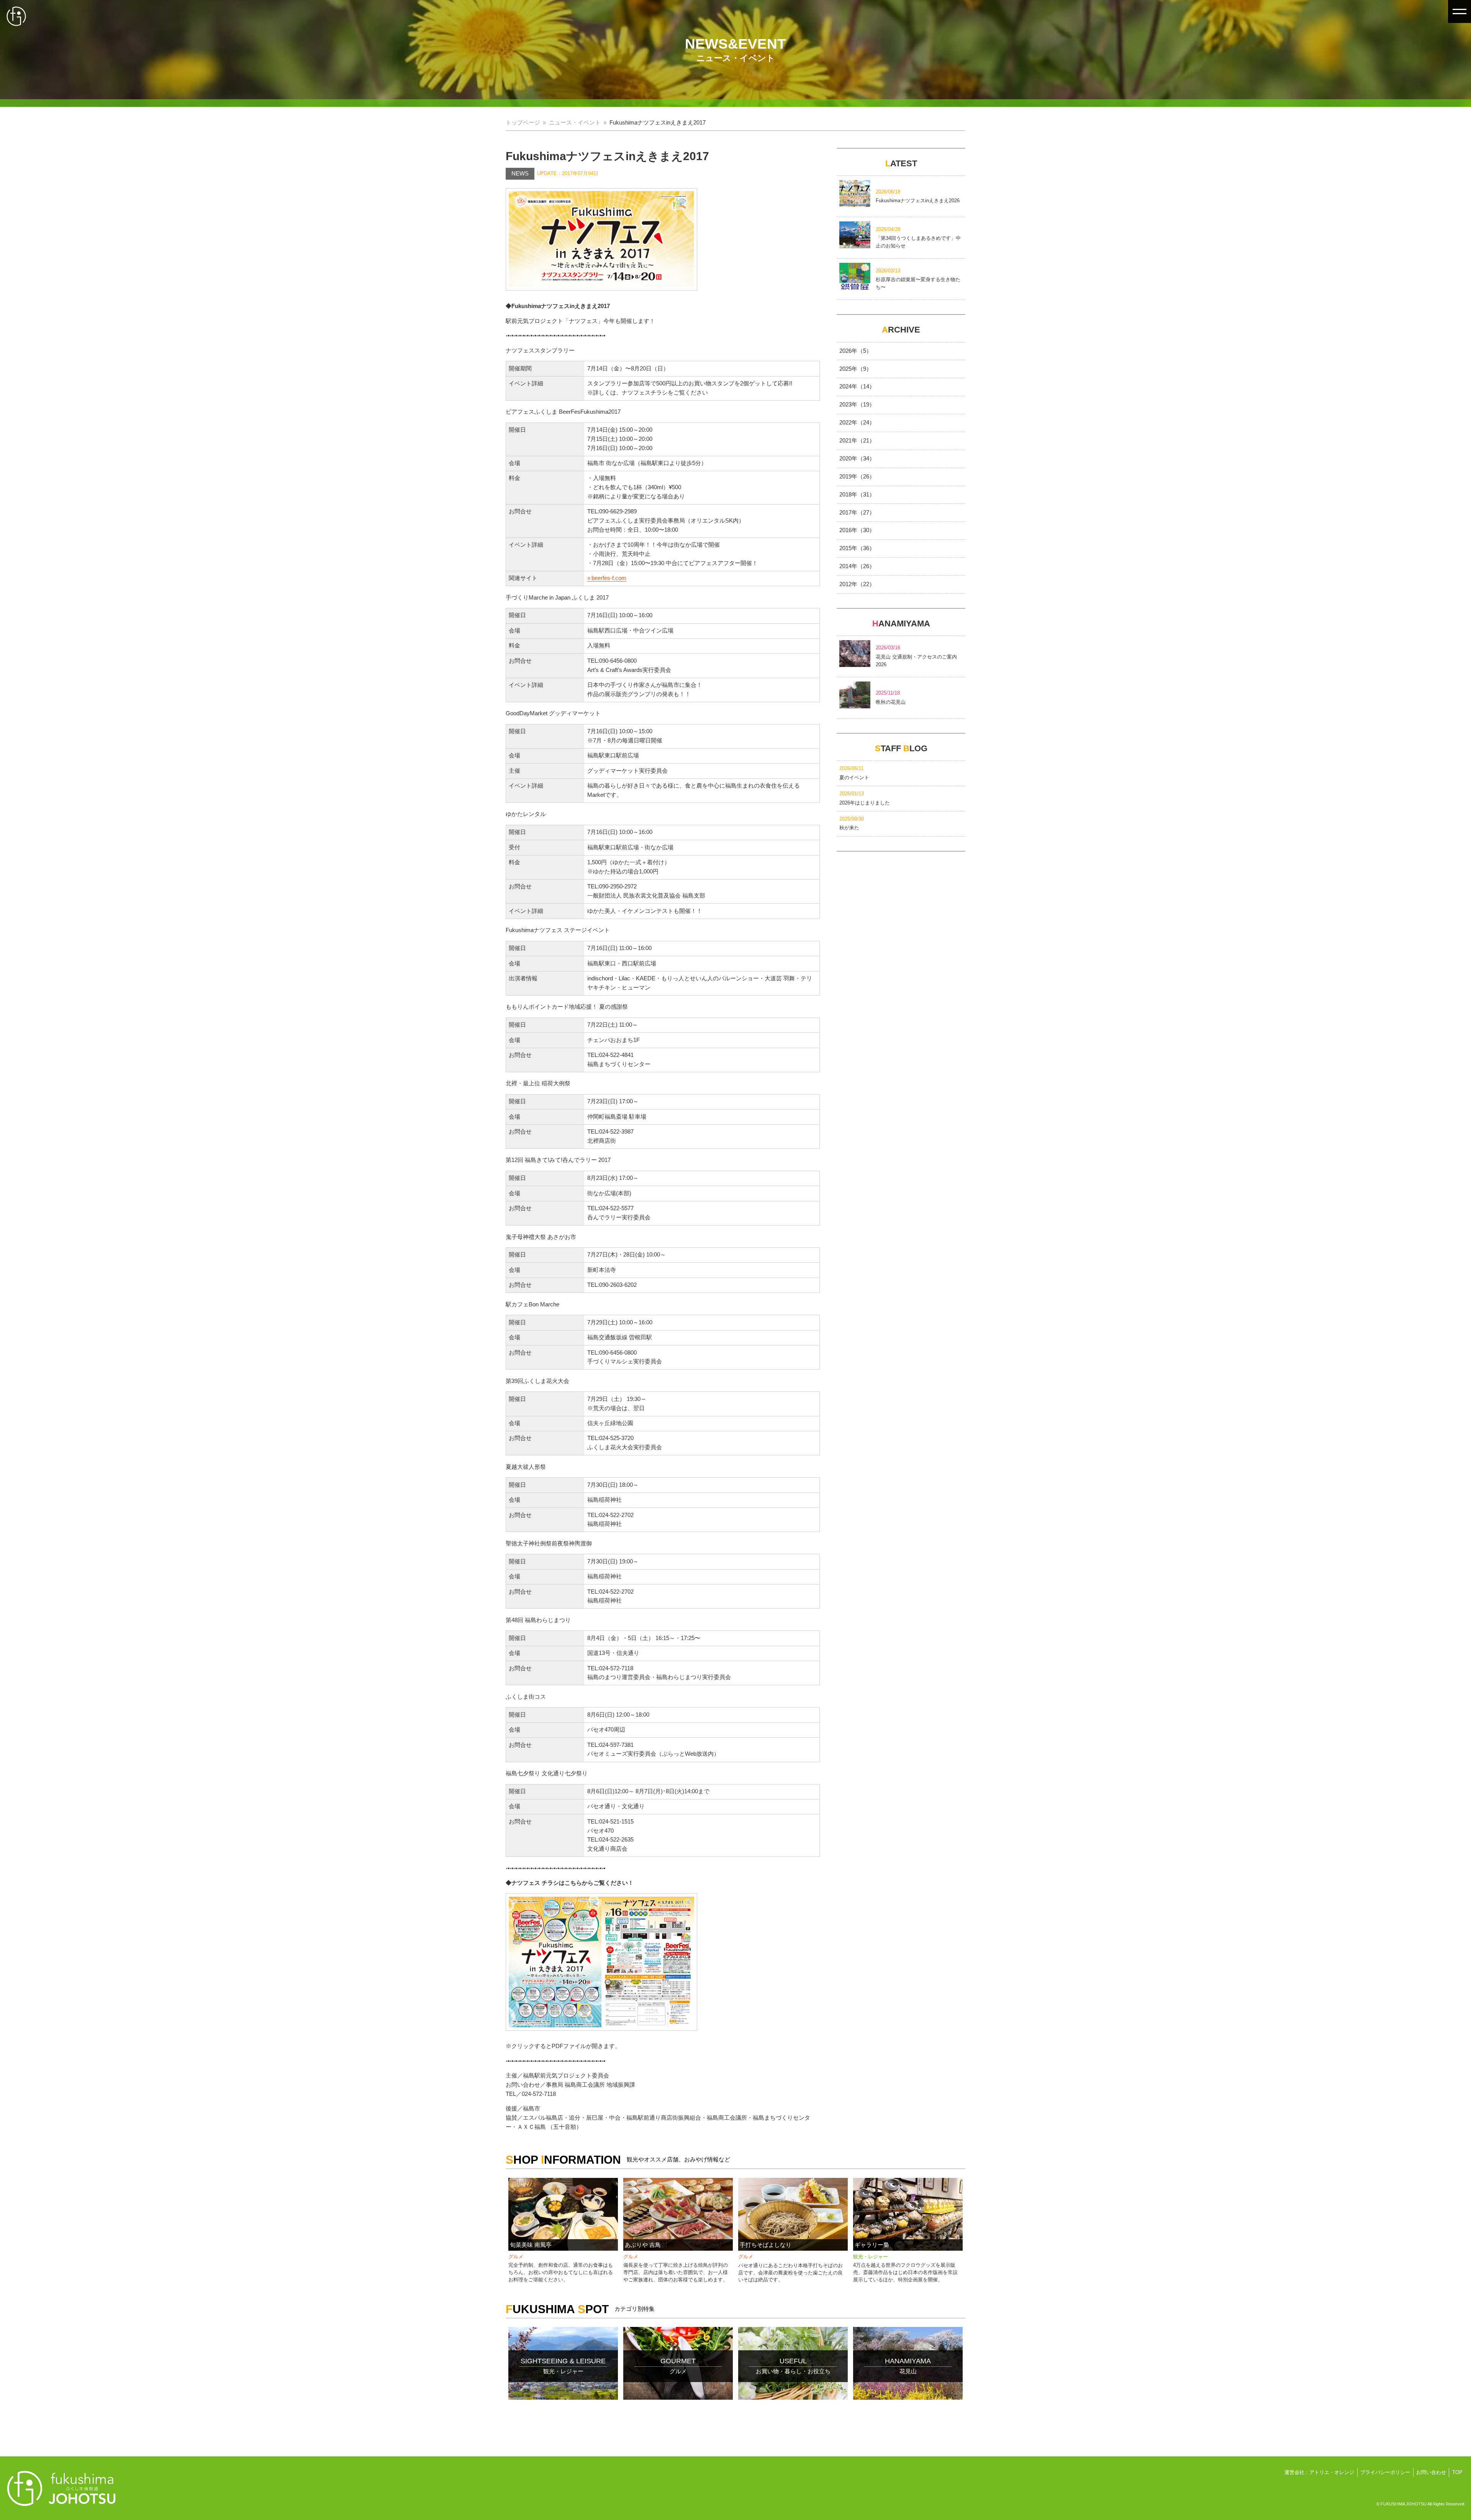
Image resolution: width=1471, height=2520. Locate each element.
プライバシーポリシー (1385, 2472)
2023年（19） (857, 405)
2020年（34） (857, 459)
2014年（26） (857, 566)
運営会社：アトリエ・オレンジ (1319, 2472)
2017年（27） (857, 513)
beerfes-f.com (609, 578)
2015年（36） (857, 548)
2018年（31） (857, 495)
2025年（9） (856, 369)
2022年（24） (857, 423)
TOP (1457, 2472)
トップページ (523, 123)
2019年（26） (857, 477)
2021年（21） (857, 441)
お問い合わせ (1431, 2472)
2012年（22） (857, 584)
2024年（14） (857, 387)
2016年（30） (857, 530)
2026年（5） (856, 351)
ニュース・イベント (575, 123)
